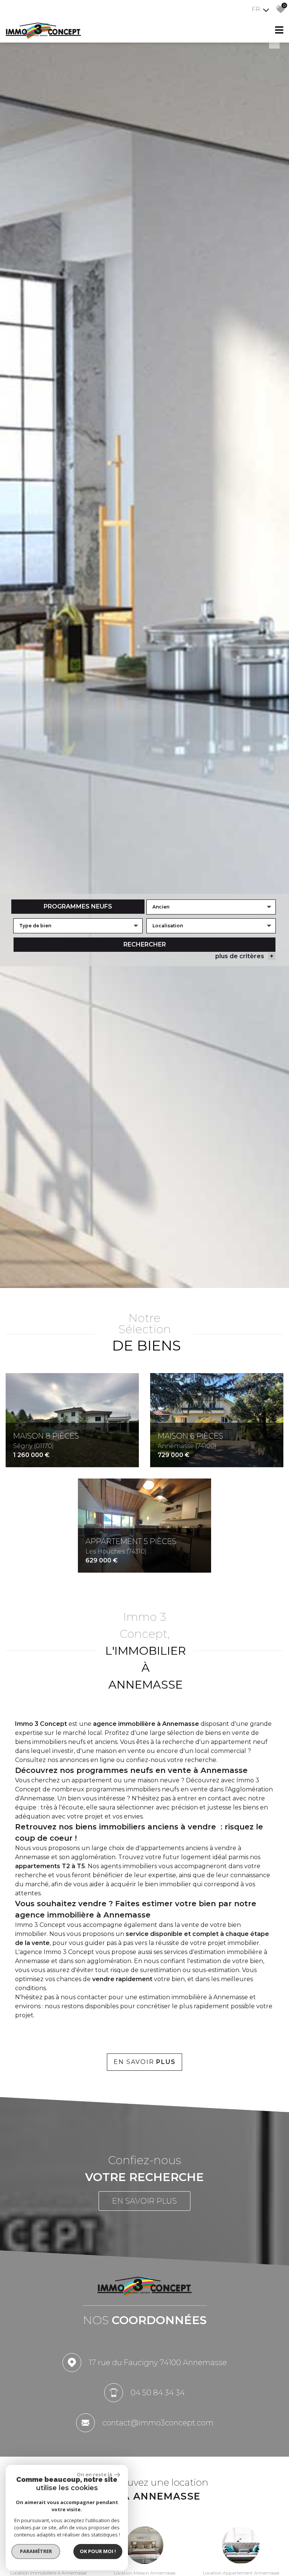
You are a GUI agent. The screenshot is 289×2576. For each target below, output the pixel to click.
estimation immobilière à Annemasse (193, 1997)
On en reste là (94, 2474)
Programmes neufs (78, 906)
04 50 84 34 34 (158, 2393)
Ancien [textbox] (161, 907)
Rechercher (145, 944)
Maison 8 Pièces (46, 1440)
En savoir (145, 2062)
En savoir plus (144, 2201)
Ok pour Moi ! (98, 2551)
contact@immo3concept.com (158, 2423)
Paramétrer (36, 2551)
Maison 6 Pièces (190, 1440)
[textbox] (78, 926)
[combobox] (211, 907)
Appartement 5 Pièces (131, 1546)
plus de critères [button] (244, 956)
